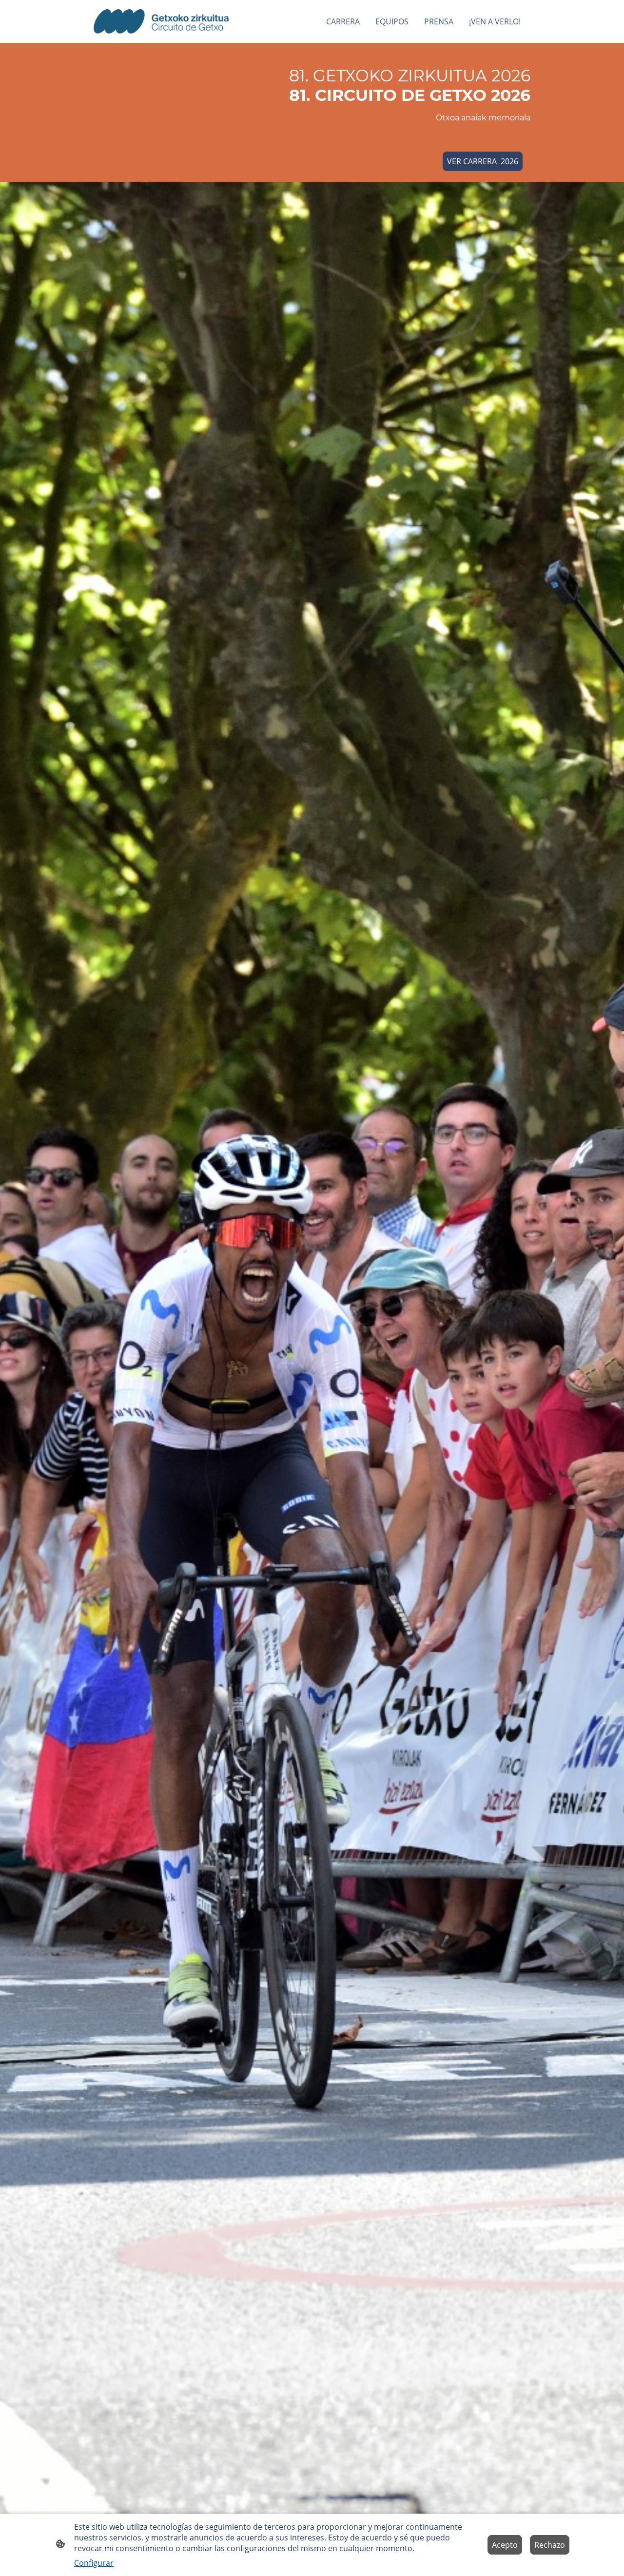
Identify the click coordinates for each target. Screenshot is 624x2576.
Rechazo (550, 2545)
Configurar (94, 2563)
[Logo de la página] (161, 21)
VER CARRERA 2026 (483, 161)
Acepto (505, 2545)
